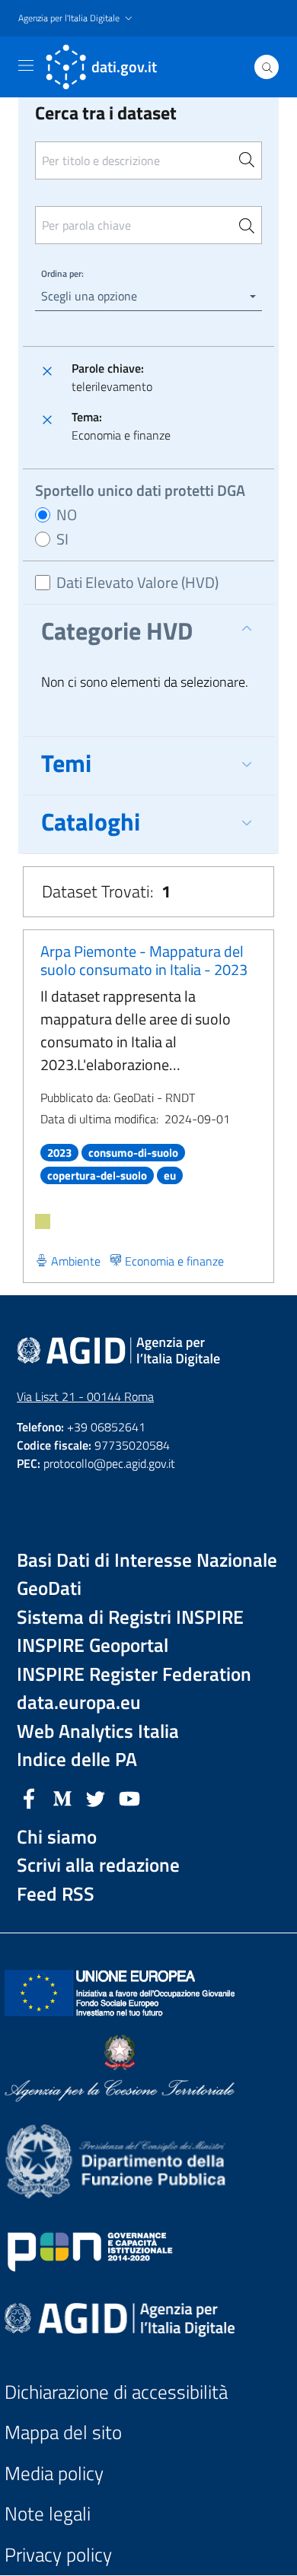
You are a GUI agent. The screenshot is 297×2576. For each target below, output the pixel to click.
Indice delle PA (77, 1760)
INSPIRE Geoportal (93, 1645)
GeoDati (49, 1588)
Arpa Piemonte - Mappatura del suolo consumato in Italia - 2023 (144, 960)
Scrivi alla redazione (98, 1865)
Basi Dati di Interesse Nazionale (147, 1560)
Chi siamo (57, 1837)
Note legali (48, 2514)
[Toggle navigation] (26, 65)
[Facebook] (29, 1797)
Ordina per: (62, 273)
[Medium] (62, 1797)
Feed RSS (56, 1894)
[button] (77, 19)
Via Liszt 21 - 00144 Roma (85, 1396)
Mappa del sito (63, 2433)
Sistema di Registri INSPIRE (130, 1617)
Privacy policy (58, 2555)
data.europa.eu (79, 1703)
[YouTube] (129, 1797)
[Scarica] (43, 1221)
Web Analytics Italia (98, 1731)
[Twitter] (96, 1797)
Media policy (54, 2474)
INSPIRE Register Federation (134, 1674)
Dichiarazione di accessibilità (116, 2392)
